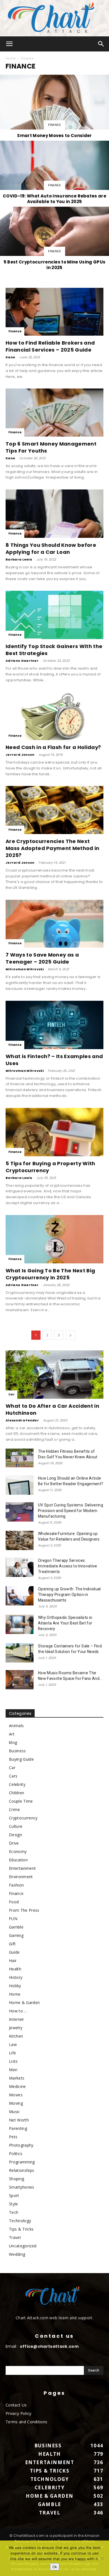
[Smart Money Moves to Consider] (54, 107)
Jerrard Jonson (20, 755)
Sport (14, 2195)
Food (14, 1902)
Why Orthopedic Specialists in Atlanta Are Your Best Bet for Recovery (65, 1623)
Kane (10, 357)
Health (15, 1969)
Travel (15, 2237)
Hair (13, 1961)
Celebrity (17, 1784)
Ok (55, 2567)
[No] (102, 2558)
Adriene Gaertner (22, 661)
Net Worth (19, 2120)
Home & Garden (24, 2002)
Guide (14, 1952)
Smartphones (22, 2187)
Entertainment (22, 1868)
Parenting (18, 2128)
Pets (13, 2137)
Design (16, 1835)
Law (13, 2044)
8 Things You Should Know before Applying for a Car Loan (51, 548)
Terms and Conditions (26, 2422)
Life (12, 2053)
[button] (10, 44)
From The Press (24, 1910)
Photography (21, 2145)
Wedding (17, 2254)
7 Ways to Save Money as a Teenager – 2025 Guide (42, 958)
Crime (15, 1809)
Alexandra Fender (22, 1420)
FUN (13, 1919)
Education (18, 1860)
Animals (16, 1726)
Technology (20, 2221)
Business (17, 1751)
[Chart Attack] (54, 18)
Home (11, 58)
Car (11, 1394)
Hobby (15, 1986)
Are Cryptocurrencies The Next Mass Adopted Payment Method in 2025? (53, 848)
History (16, 1977)
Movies (16, 2095)
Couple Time (21, 1801)
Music (15, 2112)
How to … (18, 2011)
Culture (16, 1826)
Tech (14, 2212)
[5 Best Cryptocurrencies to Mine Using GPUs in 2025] (54, 239)
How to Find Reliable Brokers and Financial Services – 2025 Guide (50, 346)
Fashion (16, 1885)
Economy (18, 1851)
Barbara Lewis (19, 559)
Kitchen (16, 2036)
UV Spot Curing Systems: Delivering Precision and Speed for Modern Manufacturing (71, 1511)
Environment (21, 1877)
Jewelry (16, 2028)
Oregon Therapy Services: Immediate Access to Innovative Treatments (68, 1566)
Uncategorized (23, 2246)
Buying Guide (21, 1759)
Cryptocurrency (23, 1818)
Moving (16, 2103)
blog (13, 1742)
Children (17, 1793)
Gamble (16, 1927)
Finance (54, 125)
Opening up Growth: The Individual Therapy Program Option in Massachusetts (69, 1595)
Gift (12, 1944)
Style (14, 2204)
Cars (13, 1776)
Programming (22, 2162)
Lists (13, 2061)
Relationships (22, 2170)
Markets (17, 2078)
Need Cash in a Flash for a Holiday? (53, 747)
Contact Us (16, 2405)
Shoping (16, 2179)
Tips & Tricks (21, 2229)
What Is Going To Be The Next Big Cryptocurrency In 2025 (50, 1274)
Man (13, 2070)
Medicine (17, 2086)
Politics (16, 2154)
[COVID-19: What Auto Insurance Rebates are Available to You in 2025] (54, 173)
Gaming (16, 1935)
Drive (14, 1843)
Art (12, 1734)
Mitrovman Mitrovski (25, 969)
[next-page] (70, 1335)
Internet (16, 2019)
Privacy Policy (18, 2413)
